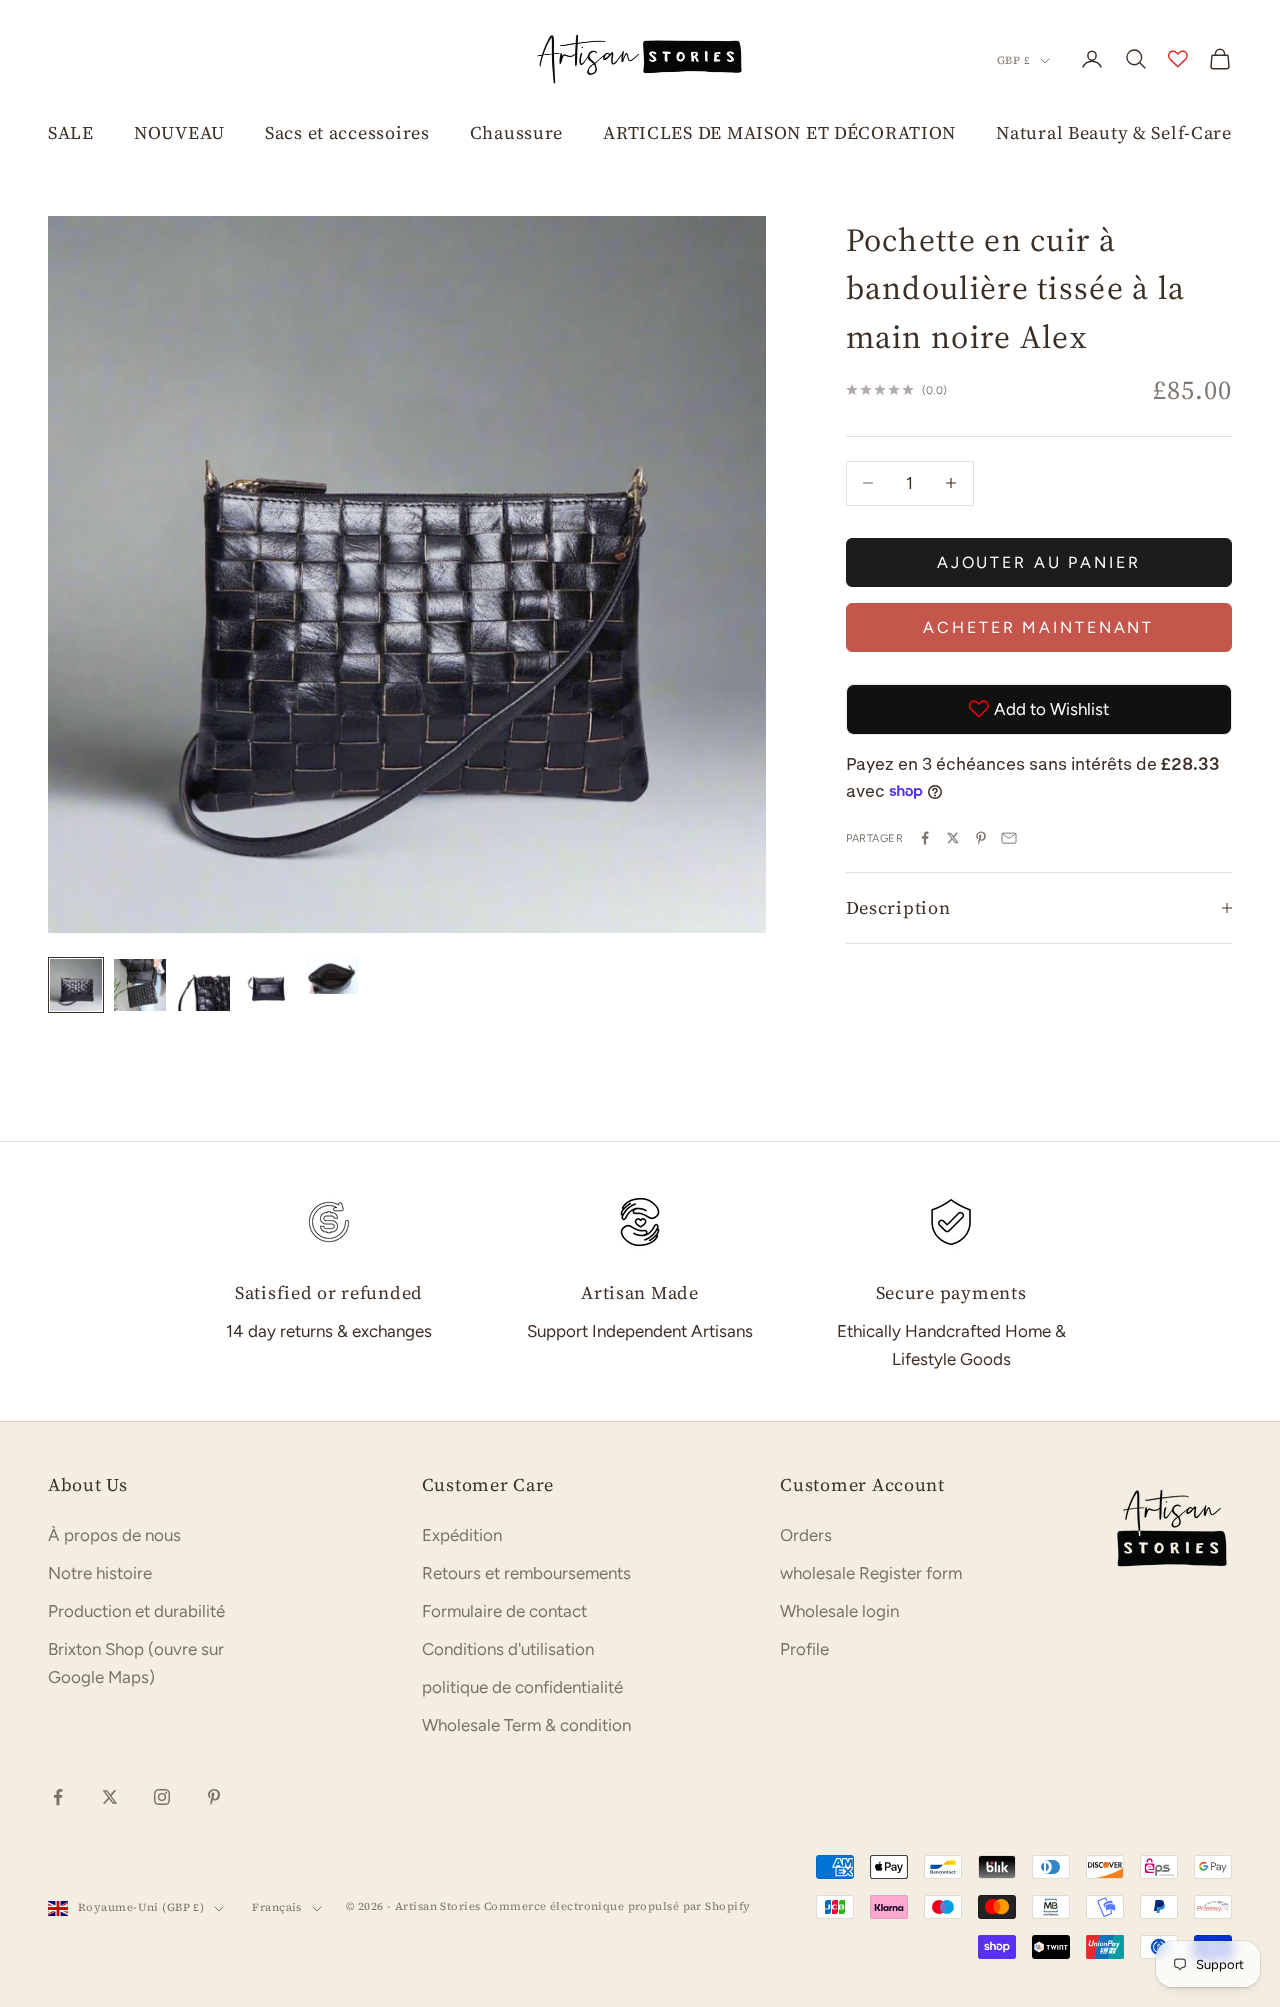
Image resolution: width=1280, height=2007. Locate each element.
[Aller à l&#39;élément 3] (204, 985)
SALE (71, 132)
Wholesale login (839, 1611)
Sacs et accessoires (347, 132)
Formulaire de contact (504, 1611)
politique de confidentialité (522, 1687)
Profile (804, 1649)
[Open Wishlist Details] (1178, 59)
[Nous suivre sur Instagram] (162, 1797)
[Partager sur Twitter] (953, 838)
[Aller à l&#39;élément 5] (332, 976)
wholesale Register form (871, 1573)
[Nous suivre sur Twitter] (110, 1797)
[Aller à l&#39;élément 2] (140, 985)
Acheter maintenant (1038, 626)
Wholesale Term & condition (526, 1725)
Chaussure (516, 132)
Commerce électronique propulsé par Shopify (617, 1906)
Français (277, 1907)
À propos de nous (114, 1535)
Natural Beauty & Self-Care (1114, 132)
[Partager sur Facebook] (925, 838)
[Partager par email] (1009, 838)
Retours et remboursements (526, 1573)
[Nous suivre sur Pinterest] (214, 1797)
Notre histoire (100, 1573)
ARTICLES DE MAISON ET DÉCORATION (779, 132)
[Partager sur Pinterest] (981, 838)
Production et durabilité (136, 1611)
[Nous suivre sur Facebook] (58, 1797)
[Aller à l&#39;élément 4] (268, 985)
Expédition (462, 1535)
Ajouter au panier (1039, 561)
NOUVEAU (179, 132)
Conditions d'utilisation (508, 1649)
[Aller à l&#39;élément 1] (76, 985)
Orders (806, 1535)
